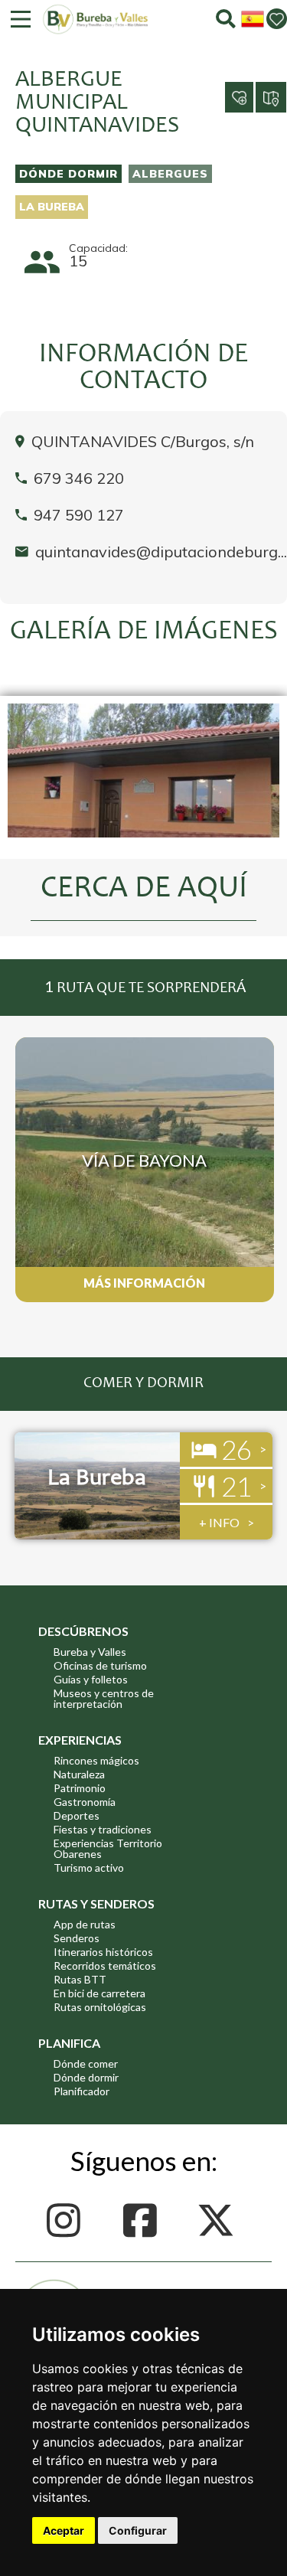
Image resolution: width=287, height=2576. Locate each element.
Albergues (170, 174)
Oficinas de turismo (100, 1665)
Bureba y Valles (90, 1652)
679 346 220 (79, 478)
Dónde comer (86, 2063)
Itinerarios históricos (103, 1952)
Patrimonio (80, 1788)
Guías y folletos (91, 1679)
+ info (219, 1522)
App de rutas (85, 1924)
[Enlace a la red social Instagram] (68, 2220)
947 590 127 (79, 515)
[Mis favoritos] (277, 19)
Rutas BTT (80, 1979)
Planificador (82, 2091)
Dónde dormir (68, 174)
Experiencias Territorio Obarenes (108, 1848)
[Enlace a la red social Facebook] (143, 2220)
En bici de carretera (99, 1993)
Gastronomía (85, 1802)
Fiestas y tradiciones (103, 1829)
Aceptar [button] (64, 2530)
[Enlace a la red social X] (220, 2220)
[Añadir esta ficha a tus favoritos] (225, 85)
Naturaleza (79, 1774)
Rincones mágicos (96, 1760)
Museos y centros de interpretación (104, 1698)
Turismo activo (89, 1868)
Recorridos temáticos (105, 1965)
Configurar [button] (138, 2530)
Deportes (77, 1815)
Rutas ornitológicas (100, 2007)
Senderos (77, 1938)
